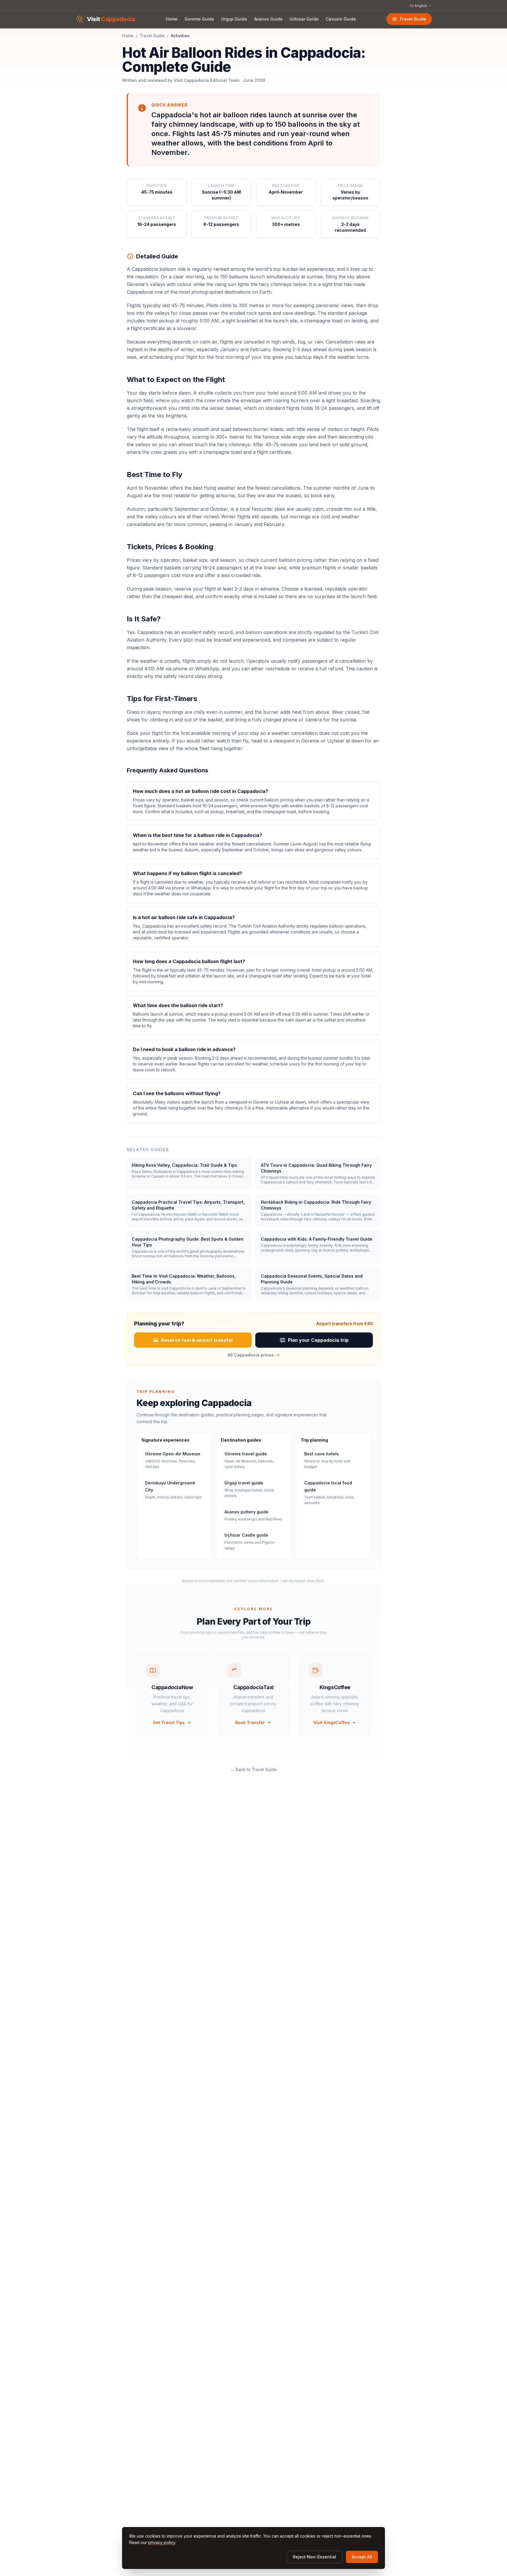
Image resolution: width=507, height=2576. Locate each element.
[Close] (298, 1259)
